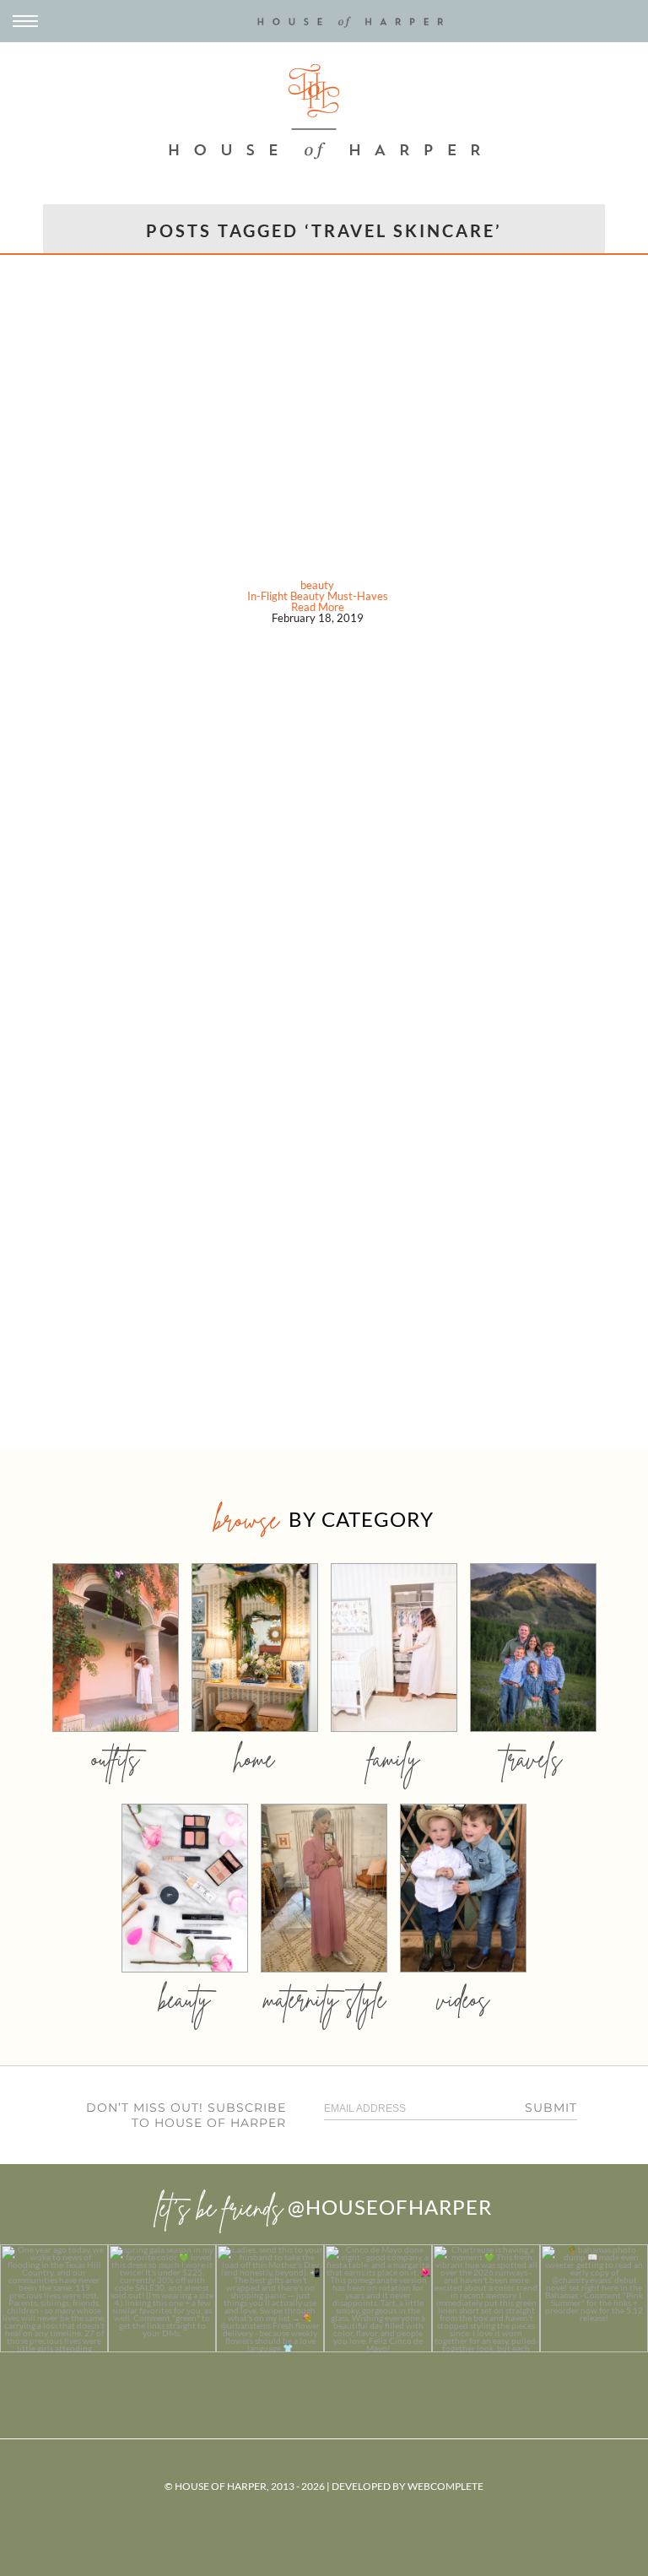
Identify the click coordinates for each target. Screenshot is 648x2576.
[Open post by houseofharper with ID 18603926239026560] (54, 2298)
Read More (318, 607)
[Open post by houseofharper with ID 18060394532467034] (162, 2298)
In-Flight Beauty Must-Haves (318, 596)
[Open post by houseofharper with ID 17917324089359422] (378, 2298)
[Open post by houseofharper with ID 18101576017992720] (486, 2298)
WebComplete (445, 2486)
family (394, 1759)
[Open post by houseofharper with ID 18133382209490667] (270, 2298)
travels (533, 1759)
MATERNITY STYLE (324, 1999)
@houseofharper (390, 2207)
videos (463, 1999)
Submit (551, 2108)
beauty (317, 585)
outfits (116, 1759)
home (254, 1759)
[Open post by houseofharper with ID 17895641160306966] (594, 2298)
